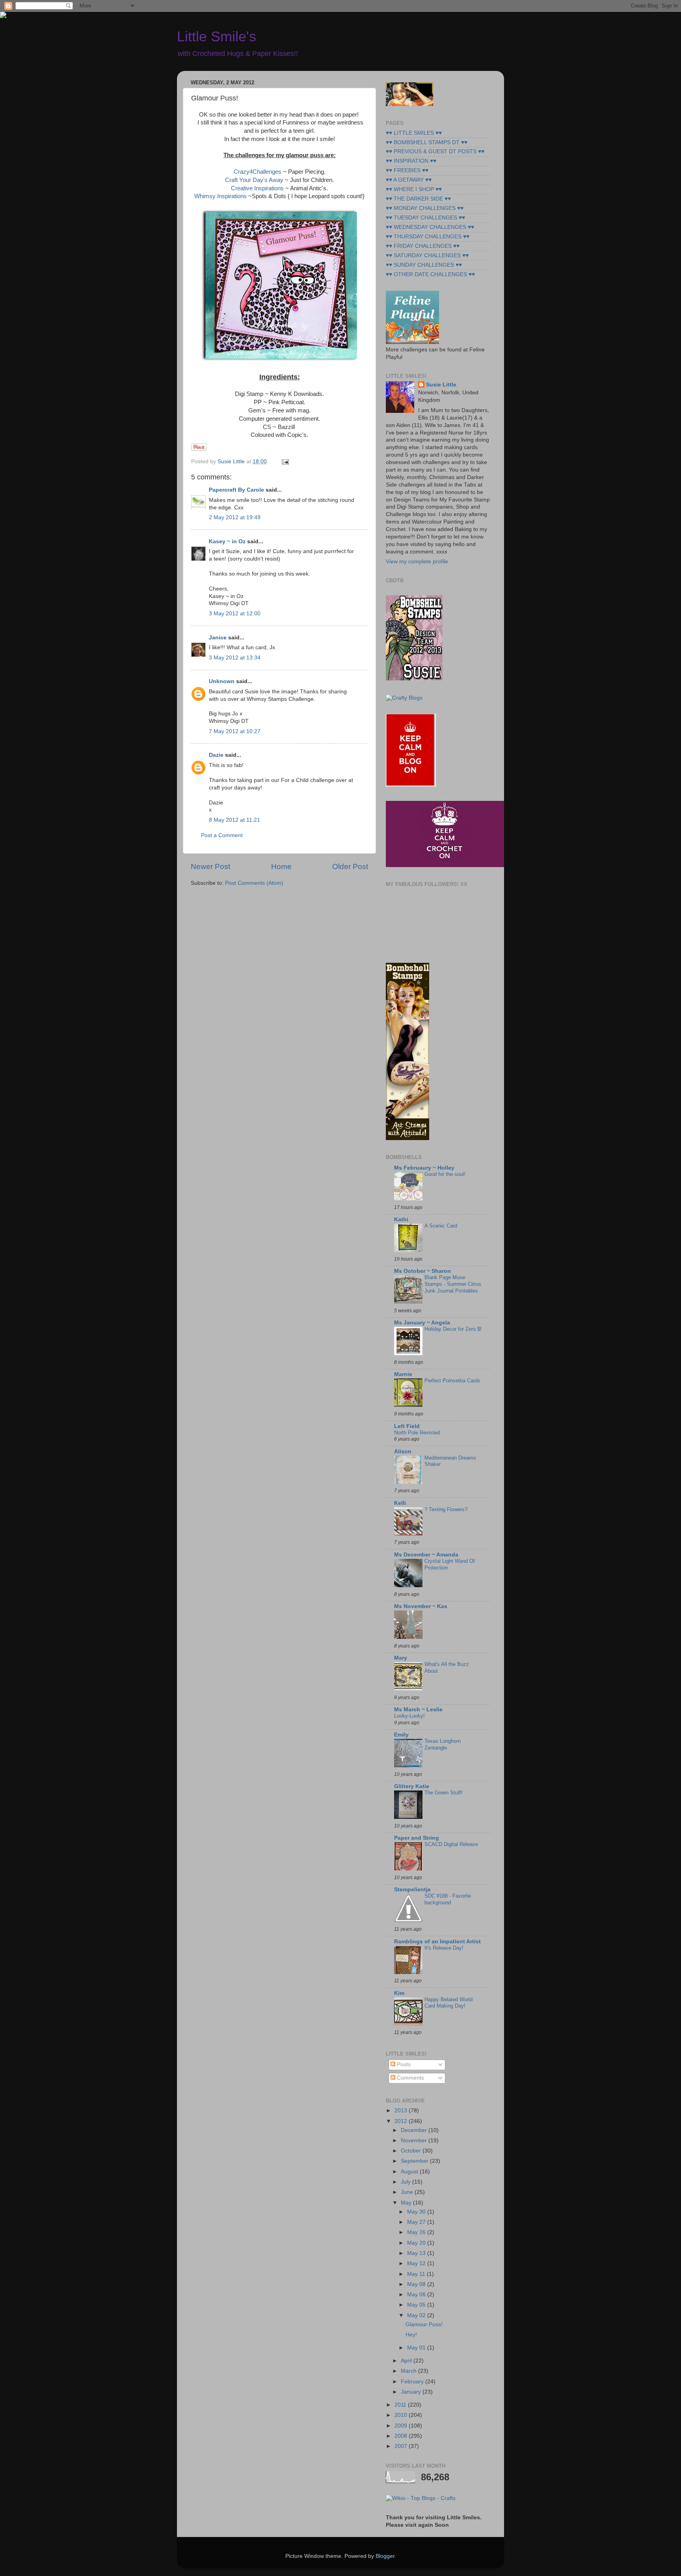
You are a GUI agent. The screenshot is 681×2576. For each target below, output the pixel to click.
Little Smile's (217, 36)
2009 (402, 2426)
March (409, 2371)
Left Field (407, 1426)
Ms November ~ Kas (421, 1606)
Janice (218, 638)
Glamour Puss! (424, 2324)
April (407, 2361)
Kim (399, 1993)
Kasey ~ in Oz (227, 541)
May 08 (417, 2284)
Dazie (216, 755)
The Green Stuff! (444, 1793)
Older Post (350, 866)
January (412, 2392)
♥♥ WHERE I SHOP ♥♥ (414, 189)
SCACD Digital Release (451, 1844)
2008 (402, 2436)
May (407, 2203)
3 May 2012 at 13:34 (235, 658)
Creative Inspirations (258, 188)
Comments (410, 2078)
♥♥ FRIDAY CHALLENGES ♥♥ (423, 246)
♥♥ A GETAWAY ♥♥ (409, 180)
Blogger (385, 2556)
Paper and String (417, 1838)
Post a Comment (222, 835)
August (410, 2172)
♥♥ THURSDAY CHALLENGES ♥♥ (428, 237)
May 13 (417, 2253)
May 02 (417, 2315)
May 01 (417, 2348)
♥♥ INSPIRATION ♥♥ (411, 161)
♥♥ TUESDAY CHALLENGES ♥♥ (425, 218)
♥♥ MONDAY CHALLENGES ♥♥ (425, 208)
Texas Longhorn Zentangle (443, 1744)
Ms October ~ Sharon (422, 1271)
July (407, 2182)
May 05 (417, 2305)
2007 (402, 2446)
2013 (402, 2111)
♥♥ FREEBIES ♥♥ (407, 170)
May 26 (417, 2232)
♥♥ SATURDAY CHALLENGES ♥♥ (427, 255)
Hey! (411, 2335)
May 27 (417, 2222)
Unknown (222, 681)
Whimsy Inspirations (220, 196)
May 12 (417, 2263)
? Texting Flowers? (446, 1509)
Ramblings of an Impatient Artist (437, 1942)
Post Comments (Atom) (254, 883)
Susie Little (441, 385)
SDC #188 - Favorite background (448, 1899)
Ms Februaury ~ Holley (424, 1168)
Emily (401, 1735)
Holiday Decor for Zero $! (453, 1329)
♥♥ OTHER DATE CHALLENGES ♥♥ (430, 274)
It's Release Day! (444, 1948)
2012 (402, 2121)
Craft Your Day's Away (254, 180)
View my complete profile (417, 562)
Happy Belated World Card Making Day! (448, 2003)
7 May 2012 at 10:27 (235, 731)
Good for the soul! (445, 1174)
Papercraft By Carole (236, 490)
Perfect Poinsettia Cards (452, 1381)
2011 (401, 2405)
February (413, 2382)
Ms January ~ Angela (422, 1323)
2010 (402, 2415)
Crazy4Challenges (258, 172)
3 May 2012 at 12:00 (235, 614)
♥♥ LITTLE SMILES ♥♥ (414, 133)
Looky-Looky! (409, 1716)
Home (281, 866)
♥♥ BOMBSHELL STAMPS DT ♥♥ (427, 142)
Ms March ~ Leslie (418, 1710)
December (415, 2130)
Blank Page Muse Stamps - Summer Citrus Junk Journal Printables (453, 1284)
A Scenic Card (441, 1226)
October (412, 2151)
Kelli (400, 1503)
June (408, 2192)
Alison (403, 1451)
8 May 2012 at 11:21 (234, 820)
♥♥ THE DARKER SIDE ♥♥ (418, 199)
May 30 (417, 2212)
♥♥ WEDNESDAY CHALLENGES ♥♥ (430, 227)
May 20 (417, 2243)
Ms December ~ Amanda (426, 1555)
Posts (403, 2064)
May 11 (417, 2274)
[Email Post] (284, 462)
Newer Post (210, 866)
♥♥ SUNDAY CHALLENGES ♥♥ (424, 265)
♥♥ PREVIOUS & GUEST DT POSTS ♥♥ (435, 151)
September (415, 2161)
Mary (401, 1658)
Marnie (403, 1374)
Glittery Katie (412, 1786)
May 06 (417, 2295)
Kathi (401, 1219)
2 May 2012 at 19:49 (235, 517)
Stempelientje (412, 1890)
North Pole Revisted (417, 1433)
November (415, 2140)
